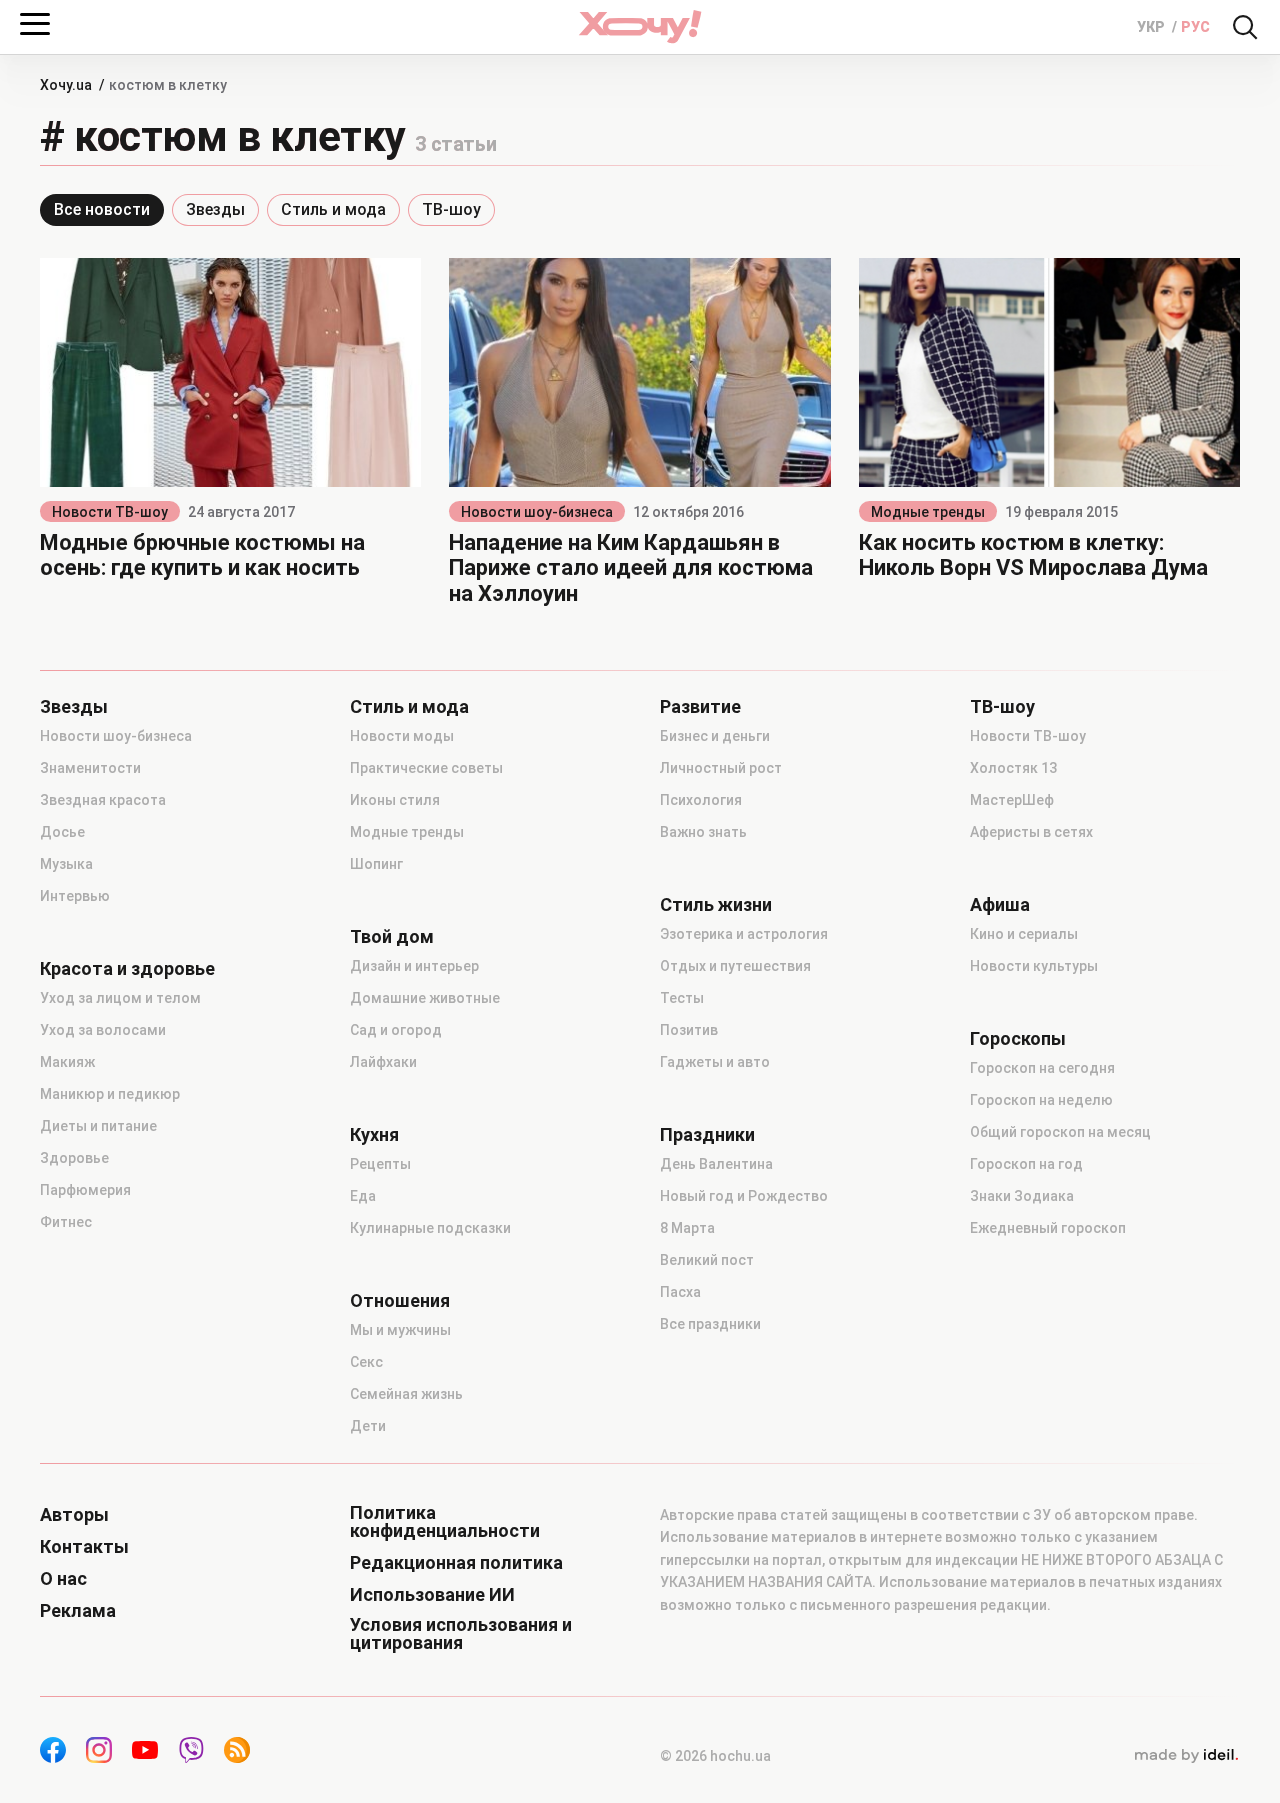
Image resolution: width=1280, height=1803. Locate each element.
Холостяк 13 (1013, 768)
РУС (1195, 27)
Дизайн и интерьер (414, 966)
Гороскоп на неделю (1041, 1100)
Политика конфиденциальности (445, 1522)
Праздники (707, 1135)
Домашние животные (425, 998)
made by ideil (1186, 1756)
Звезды (215, 209)
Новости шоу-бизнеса (537, 512)
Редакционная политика (456, 1563)
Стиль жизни (716, 905)
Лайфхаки (383, 1062)
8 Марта (687, 1228)
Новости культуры (1034, 966)
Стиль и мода (333, 209)
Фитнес (66, 1222)
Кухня (374, 1135)
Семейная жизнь (406, 1394)
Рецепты (380, 1164)
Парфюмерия (85, 1190)
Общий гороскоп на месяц (1060, 1132)
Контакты (84, 1547)
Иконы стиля (395, 800)
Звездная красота (103, 800)
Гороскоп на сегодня (1042, 1068)
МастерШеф (1012, 800)
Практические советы (426, 768)
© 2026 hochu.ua (715, 1756)
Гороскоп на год (1026, 1164)
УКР (1152, 27)
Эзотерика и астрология (744, 934)
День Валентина (716, 1164)
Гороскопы (1018, 1039)
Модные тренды (928, 512)
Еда (363, 1196)
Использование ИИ (432, 1595)
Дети (368, 1426)
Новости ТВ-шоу (110, 512)
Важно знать (703, 832)
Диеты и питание (98, 1126)
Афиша (1000, 905)
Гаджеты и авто (715, 1062)
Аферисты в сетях (1031, 832)
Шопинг (376, 864)
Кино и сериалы (1024, 934)
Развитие (700, 707)
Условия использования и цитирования (461, 1634)
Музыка (66, 864)
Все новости (102, 209)
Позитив (689, 1030)
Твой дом (392, 937)
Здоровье (74, 1158)
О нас (63, 1579)
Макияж (67, 1062)
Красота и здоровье (127, 969)
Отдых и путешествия (735, 966)
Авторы (74, 1515)
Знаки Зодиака (1022, 1196)
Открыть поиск (1245, 27)
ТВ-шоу (451, 209)
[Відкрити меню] (35, 24)
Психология (701, 800)
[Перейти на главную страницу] (640, 26)
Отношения (400, 1301)
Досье (62, 832)
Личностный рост (721, 768)
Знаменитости (90, 768)
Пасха (680, 1292)
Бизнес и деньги (715, 736)
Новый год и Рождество (744, 1196)
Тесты (682, 998)
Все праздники (710, 1324)
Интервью (75, 896)
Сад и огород (396, 1030)
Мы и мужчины (400, 1330)
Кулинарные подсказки (430, 1228)
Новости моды (402, 736)
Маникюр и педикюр (110, 1094)
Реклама (78, 1611)
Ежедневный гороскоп (1048, 1228)
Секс (366, 1362)
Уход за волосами (103, 1030)
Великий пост (707, 1260)
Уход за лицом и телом (120, 998)
